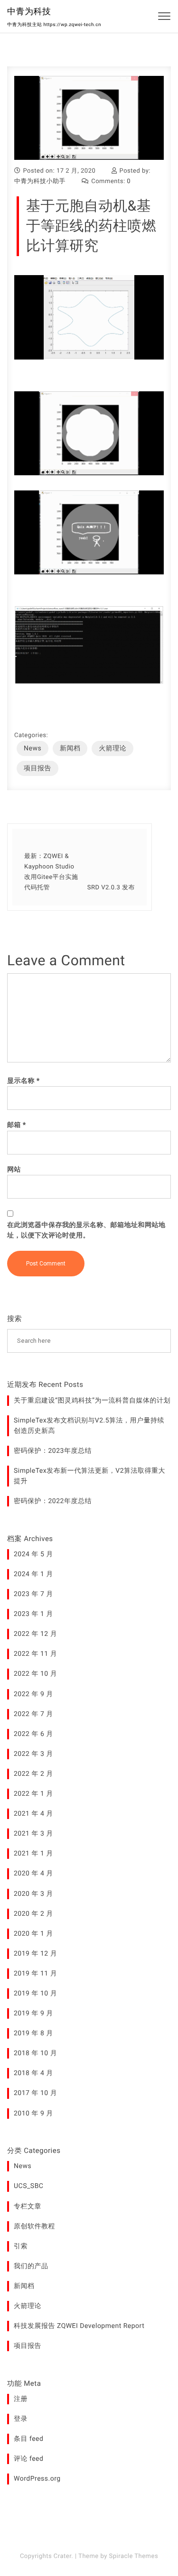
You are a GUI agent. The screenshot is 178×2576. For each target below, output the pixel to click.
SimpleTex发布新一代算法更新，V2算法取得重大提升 (89, 1476)
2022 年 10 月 (35, 1674)
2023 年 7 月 (33, 1594)
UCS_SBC (28, 2186)
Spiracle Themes (134, 2556)
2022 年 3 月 (33, 1754)
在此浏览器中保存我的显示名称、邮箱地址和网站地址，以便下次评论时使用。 (86, 1230)
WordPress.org (37, 2479)
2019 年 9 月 (33, 2013)
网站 (14, 1170)
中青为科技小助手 (40, 181)
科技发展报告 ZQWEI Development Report (79, 2326)
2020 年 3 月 (33, 1894)
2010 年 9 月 (33, 2114)
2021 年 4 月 (33, 1814)
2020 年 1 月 (33, 1934)
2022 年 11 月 (35, 1654)
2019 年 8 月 (33, 2033)
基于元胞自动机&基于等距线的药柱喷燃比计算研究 (91, 226)
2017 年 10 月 (35, 2093)
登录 (21, 2419)
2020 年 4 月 (33, 1874)
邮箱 (17, 1125)
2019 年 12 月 (35, 1954)
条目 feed (28, 2439)
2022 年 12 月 (35, 1634)
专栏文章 (28, 2207)
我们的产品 (31, 2266)
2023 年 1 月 (33, 1614)
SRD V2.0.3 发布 (111, 888)
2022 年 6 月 (33, 1734)
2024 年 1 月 (33, 1574)
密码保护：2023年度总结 (53, 1451)
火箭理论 (112, 748)
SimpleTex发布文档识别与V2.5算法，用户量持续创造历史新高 (89, 1426)
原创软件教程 (34, 2226)
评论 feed (28, 2459)
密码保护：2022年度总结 (53, 1501)
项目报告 (37, 768)
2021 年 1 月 (33, 1854)
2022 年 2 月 (33, 1774)
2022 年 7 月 (33, 1714)
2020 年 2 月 (33, 1914)
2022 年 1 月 (33, 1794)
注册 (21, 2399)
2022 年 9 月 (33, 1694)
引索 (21, 2246)
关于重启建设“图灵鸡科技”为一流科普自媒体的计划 (92, 1401)
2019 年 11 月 (35, 1974)
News (33, 748)
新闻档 (70, 748)
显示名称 (23, 1081)
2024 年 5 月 (33, 1554)
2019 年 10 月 (35, 1994)
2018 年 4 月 (33, 2073)
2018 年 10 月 (35, 2053)
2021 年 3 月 (33, 1834)
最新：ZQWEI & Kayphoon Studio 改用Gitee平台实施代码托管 (51, 872)
